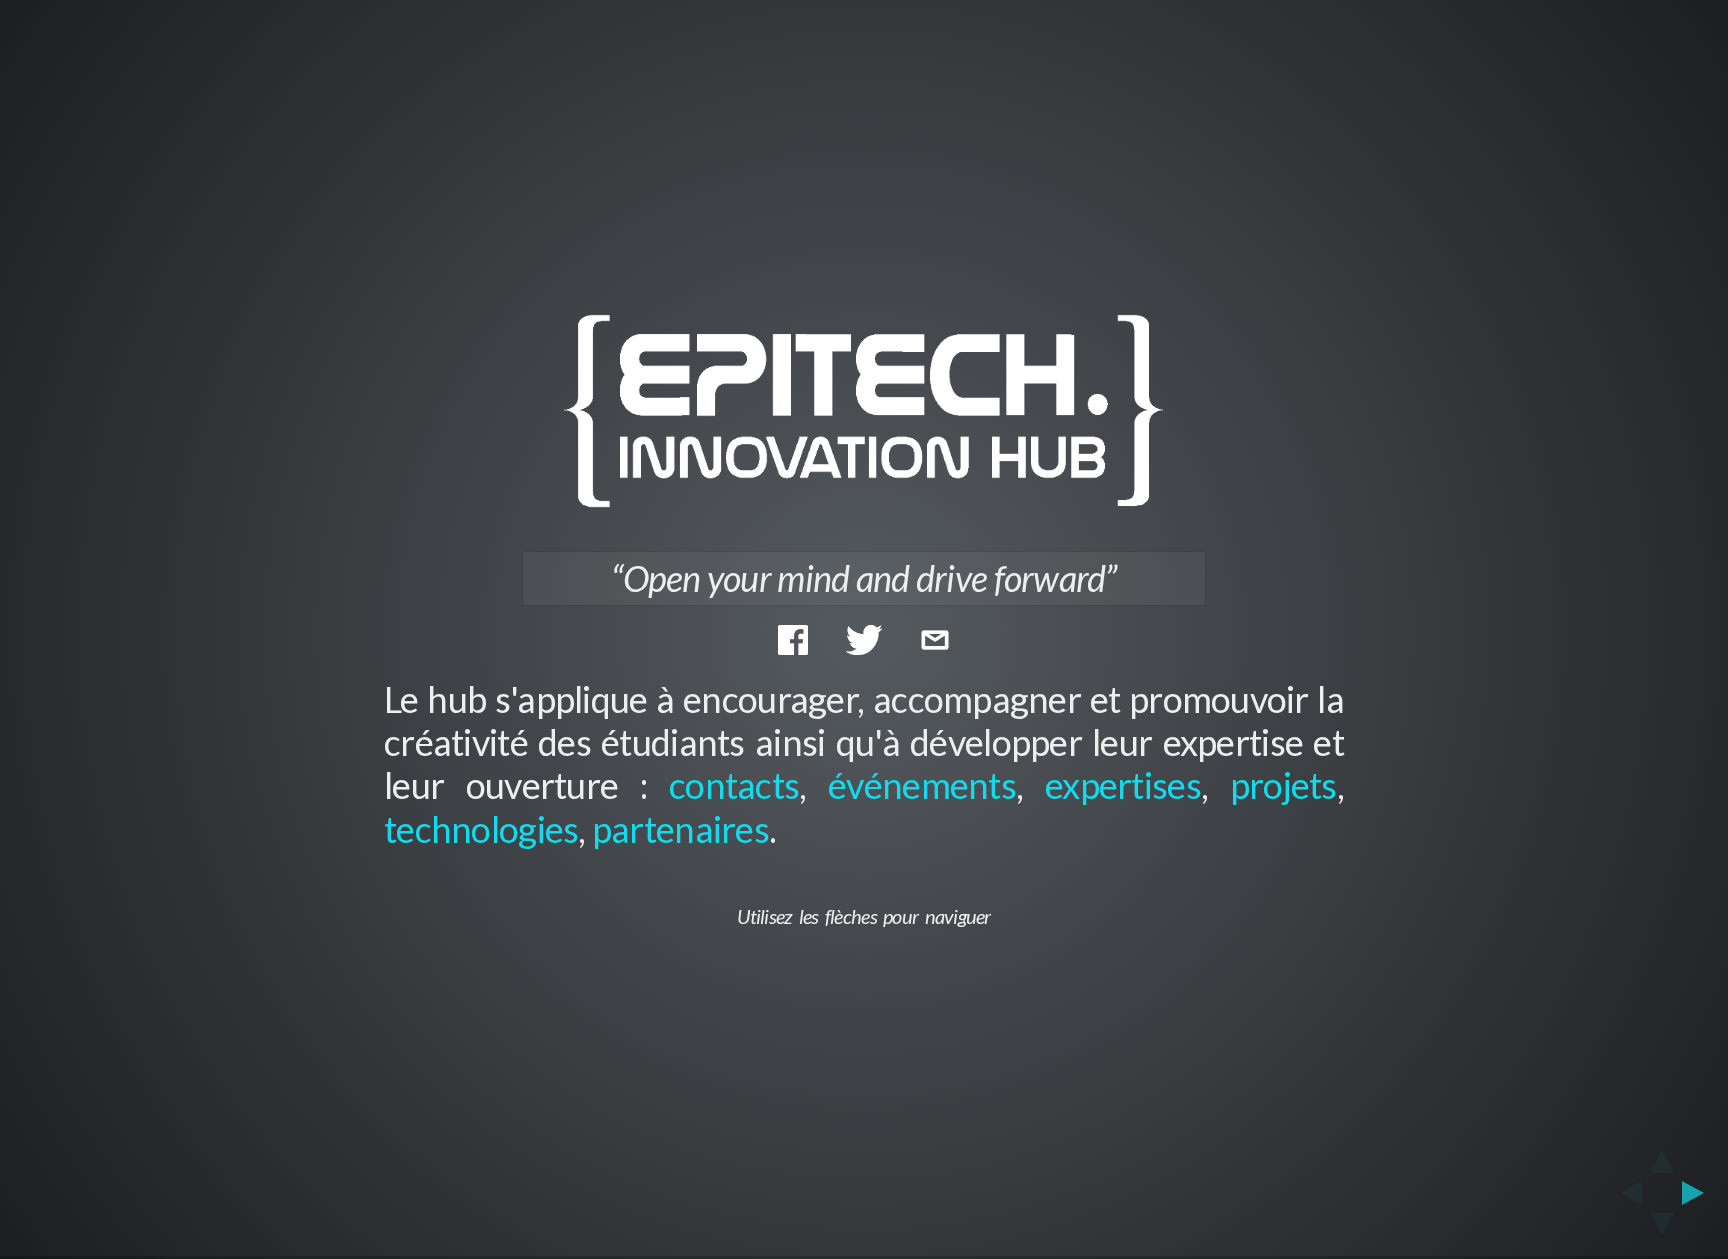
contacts (734, 785)
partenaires (680, 829)
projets (1283, 785)
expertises (1123, 785)
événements (922, 785)
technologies (481, 829)
